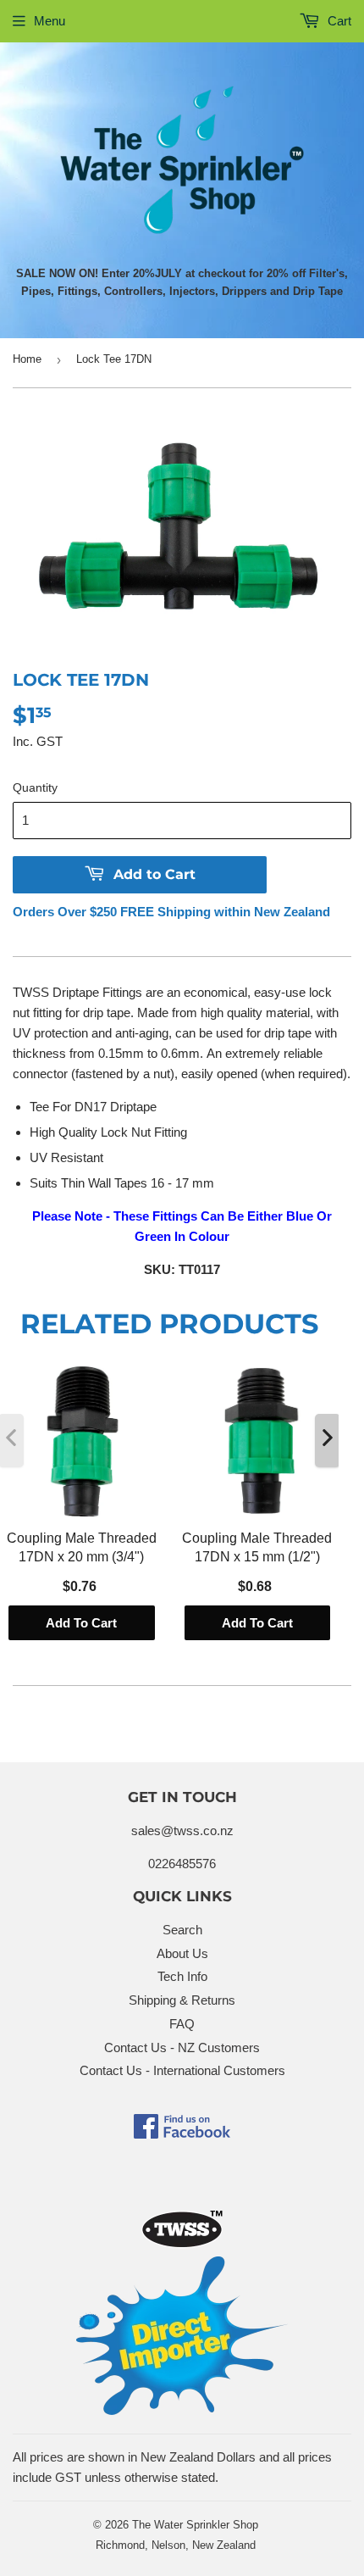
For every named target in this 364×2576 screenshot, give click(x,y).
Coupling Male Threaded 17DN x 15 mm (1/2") (257, 1547)
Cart (338, 21)
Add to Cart (81, 1622)
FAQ (182, 2024)
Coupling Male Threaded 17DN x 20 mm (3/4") (82, 1547)
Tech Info (182, 1976)
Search (182, 1930)
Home (27, 359)
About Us (182, 1953)
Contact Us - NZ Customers (182, 2047)
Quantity (35, 787)
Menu (50, 21)
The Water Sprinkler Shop (195, 2525)
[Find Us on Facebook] (182, 2134)
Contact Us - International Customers (182, 2070)
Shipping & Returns (182, 2000)
